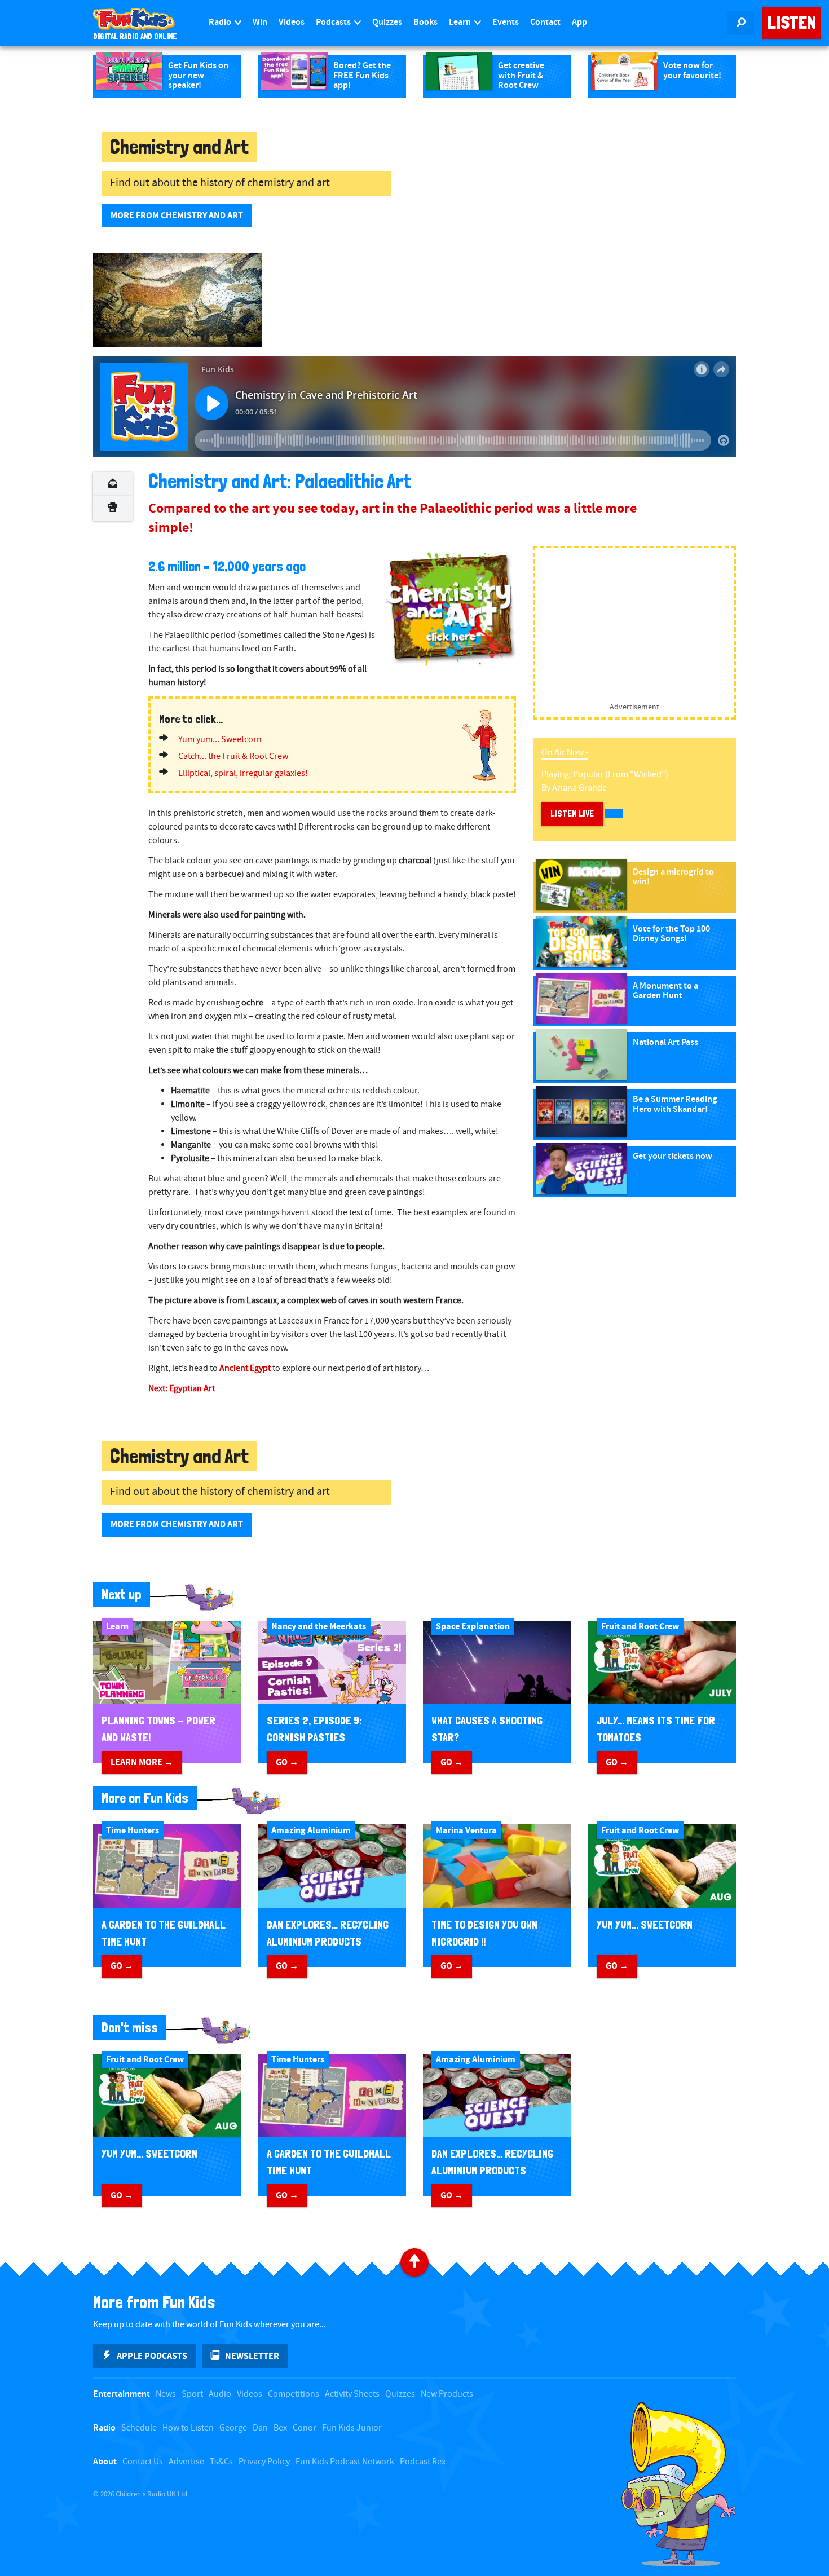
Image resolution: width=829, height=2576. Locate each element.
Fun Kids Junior (352, 2428)
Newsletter (252, 2356)
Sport (192, 2394)
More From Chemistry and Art (177, 215)
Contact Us (143, 2462)
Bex (280, 2428)
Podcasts (334, 22)
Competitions (294, 2394)
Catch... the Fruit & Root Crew (233, 757)
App (579, 22)
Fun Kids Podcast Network (345, 2462)
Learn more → (142, 1762)
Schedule (139, 2428)
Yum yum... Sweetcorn (220, 740)
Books (425, 22)
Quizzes (387, 22)
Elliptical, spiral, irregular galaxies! (243, 773)
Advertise (186, 2462)
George (233, 2428)
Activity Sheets (352, 2394)
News (166, 2394)
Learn (461, 22)
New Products (447, 2394)
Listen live (572, 813)
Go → (287, 1762)
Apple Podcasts (152, 2356)
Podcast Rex (423, 2462)
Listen (791, 23)
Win (260, 22)
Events (506, 22)
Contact (545, 22)
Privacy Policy (264, 2462)
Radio (221, 22)
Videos (292, 22)
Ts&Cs (221, 2462)
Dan (260, 2428)
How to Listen (188, 2428)
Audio (220, 2394)
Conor (305, 2428)
